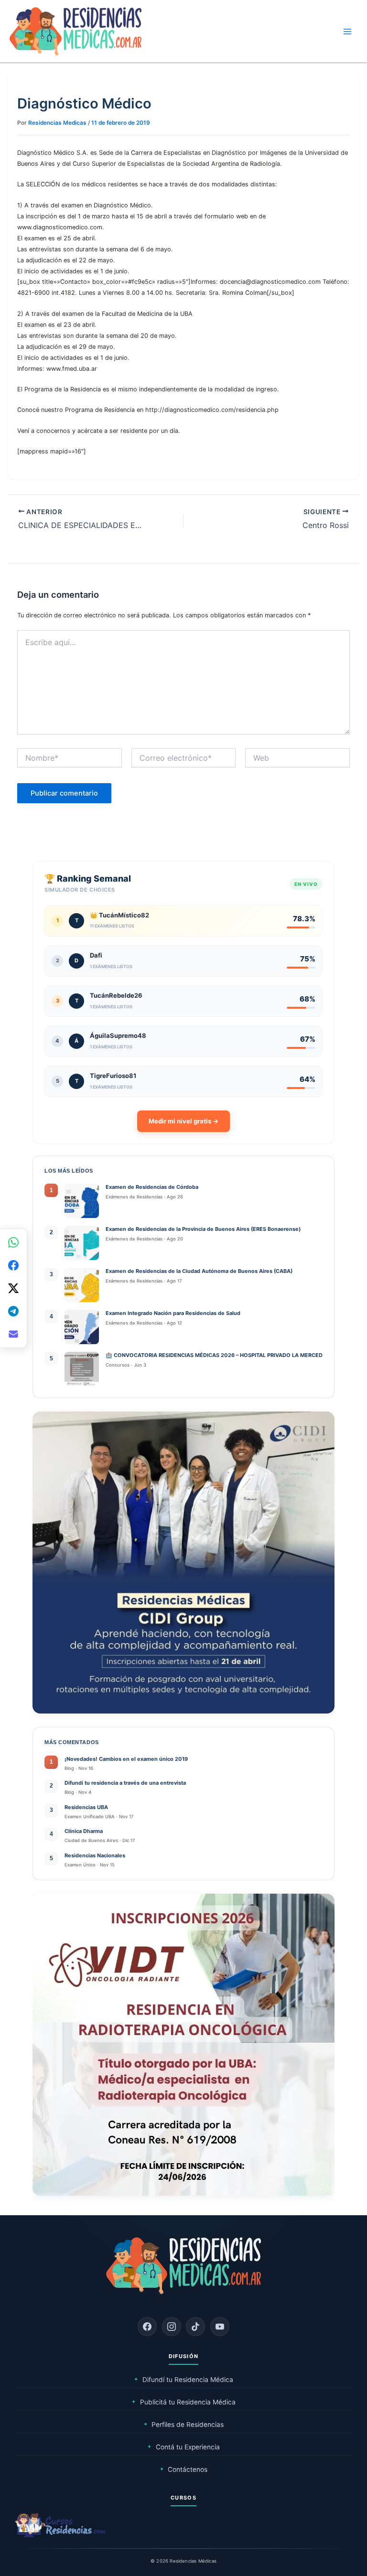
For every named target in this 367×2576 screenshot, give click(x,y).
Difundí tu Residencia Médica (183, 2380)
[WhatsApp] (13, 1242)
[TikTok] (195, 2327)
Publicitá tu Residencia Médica (183, 2402)
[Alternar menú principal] (347, 32)
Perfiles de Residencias (184, 2425)
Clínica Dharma (84, 1831)
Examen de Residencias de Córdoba (152, 1187)
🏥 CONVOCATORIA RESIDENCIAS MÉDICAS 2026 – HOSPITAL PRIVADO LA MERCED (214, 1355)
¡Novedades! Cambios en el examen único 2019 (126, 1759)
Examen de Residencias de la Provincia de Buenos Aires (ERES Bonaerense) (203, 1229)
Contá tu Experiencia (183, 2447)
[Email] (13, 1334)
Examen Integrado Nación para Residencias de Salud (174, 1313)
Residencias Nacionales (95, 1855)
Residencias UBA (86, 1807)
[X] (13, 1288)
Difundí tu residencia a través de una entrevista (125, 1783)
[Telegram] (13, 1311)
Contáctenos (184, 2469)
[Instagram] (172, 2327)
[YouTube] (220, 2327)
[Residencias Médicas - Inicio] (76, 31)
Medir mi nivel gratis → (183, 1121)
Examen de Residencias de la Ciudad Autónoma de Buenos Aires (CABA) (199, 1271)
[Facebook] (147, 2327)
